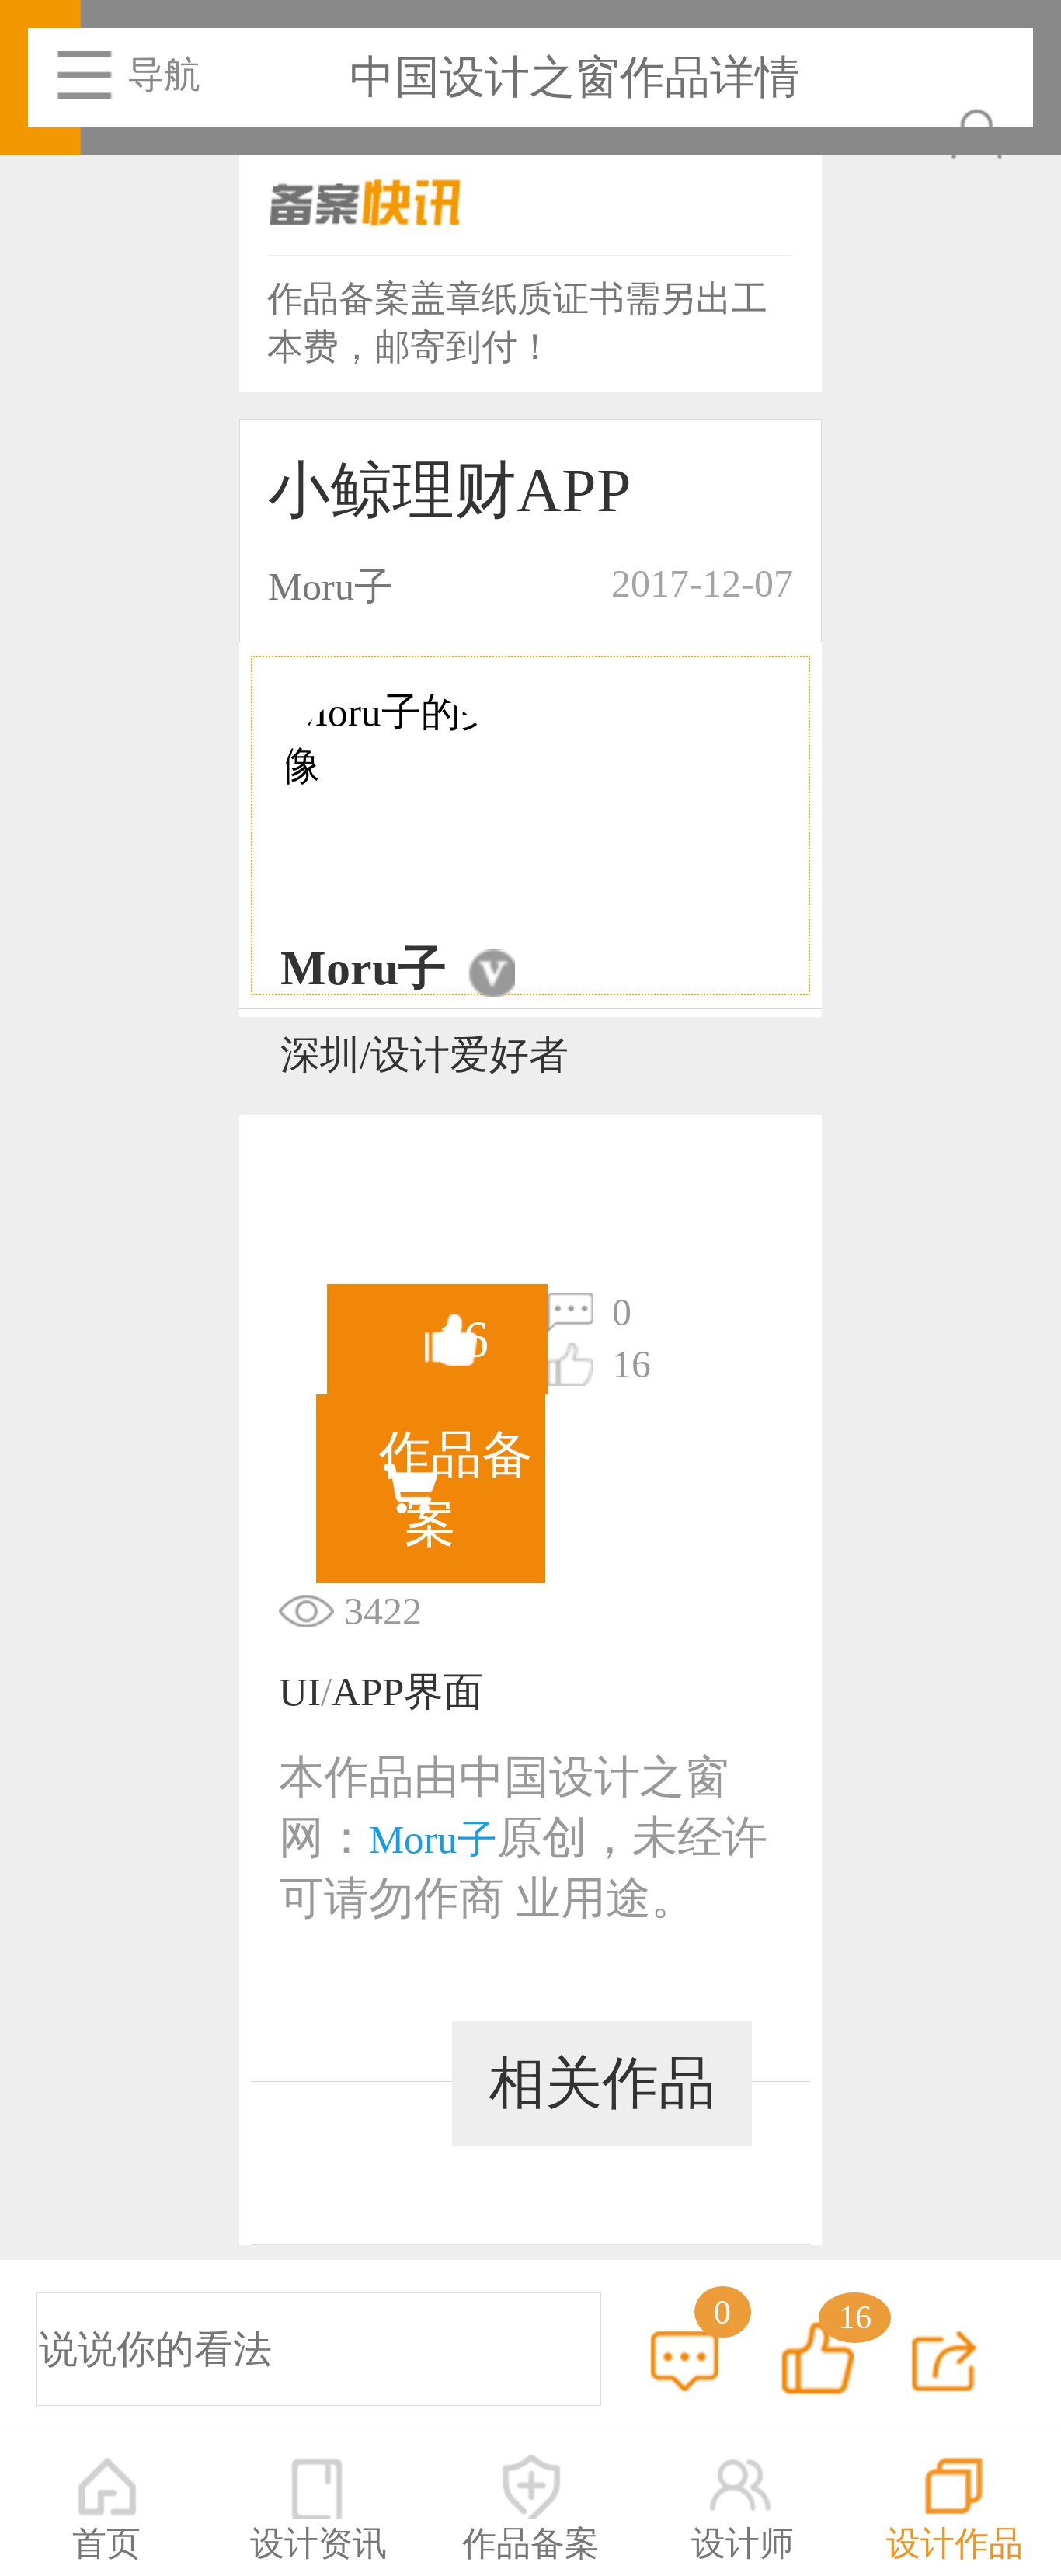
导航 (164, 75)
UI (300, 1692)
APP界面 (407, 1692)
